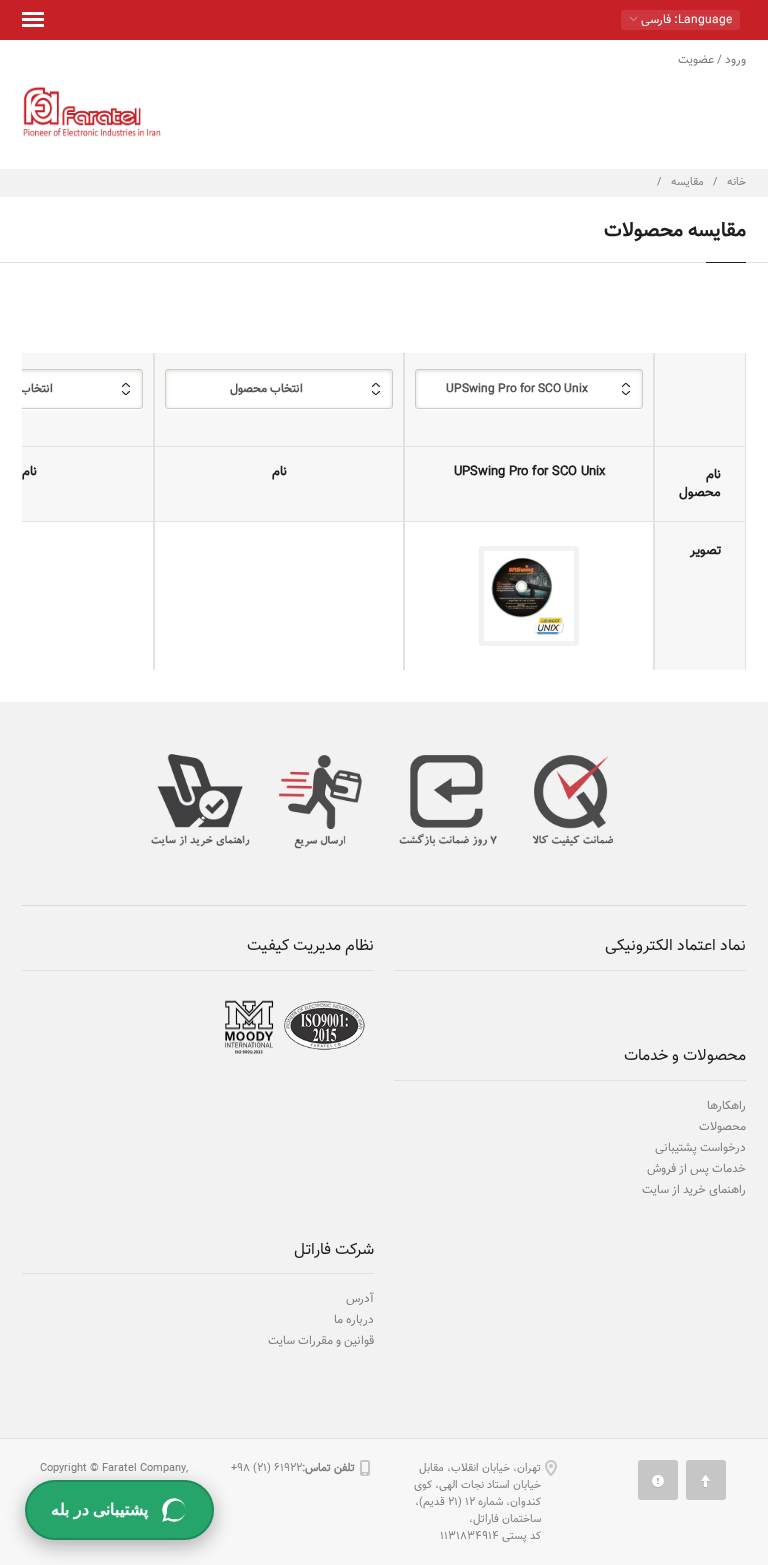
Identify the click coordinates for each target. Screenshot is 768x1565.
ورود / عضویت (712, 60)
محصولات (722, 1127)
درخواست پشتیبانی (700, 1148)
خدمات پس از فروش (696, 1169)
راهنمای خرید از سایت (694, 1190)
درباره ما (354, 1320)
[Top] (706, 1480)
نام (279, 472)
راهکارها (726, 1106)
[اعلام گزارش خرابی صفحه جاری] (658, 1480)
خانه (736, 182)
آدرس (360, 1299)
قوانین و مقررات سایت (321, 1341)
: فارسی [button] (685, 20)
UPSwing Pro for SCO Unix (529, 472)
